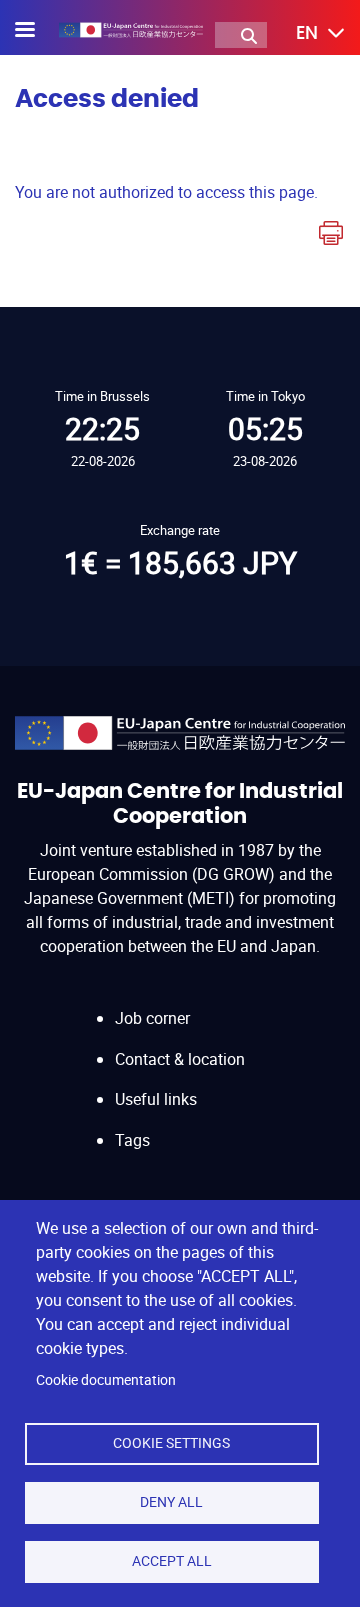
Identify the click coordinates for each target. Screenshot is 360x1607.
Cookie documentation (106, 1380)
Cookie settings (171, 1443)
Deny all (171, 1502)
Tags (132, 1140)
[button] (306, 34)
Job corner (152, 1018)
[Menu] (37, 31)
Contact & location (180, 1059)
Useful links (156, 1099)
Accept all (172, 1561)
